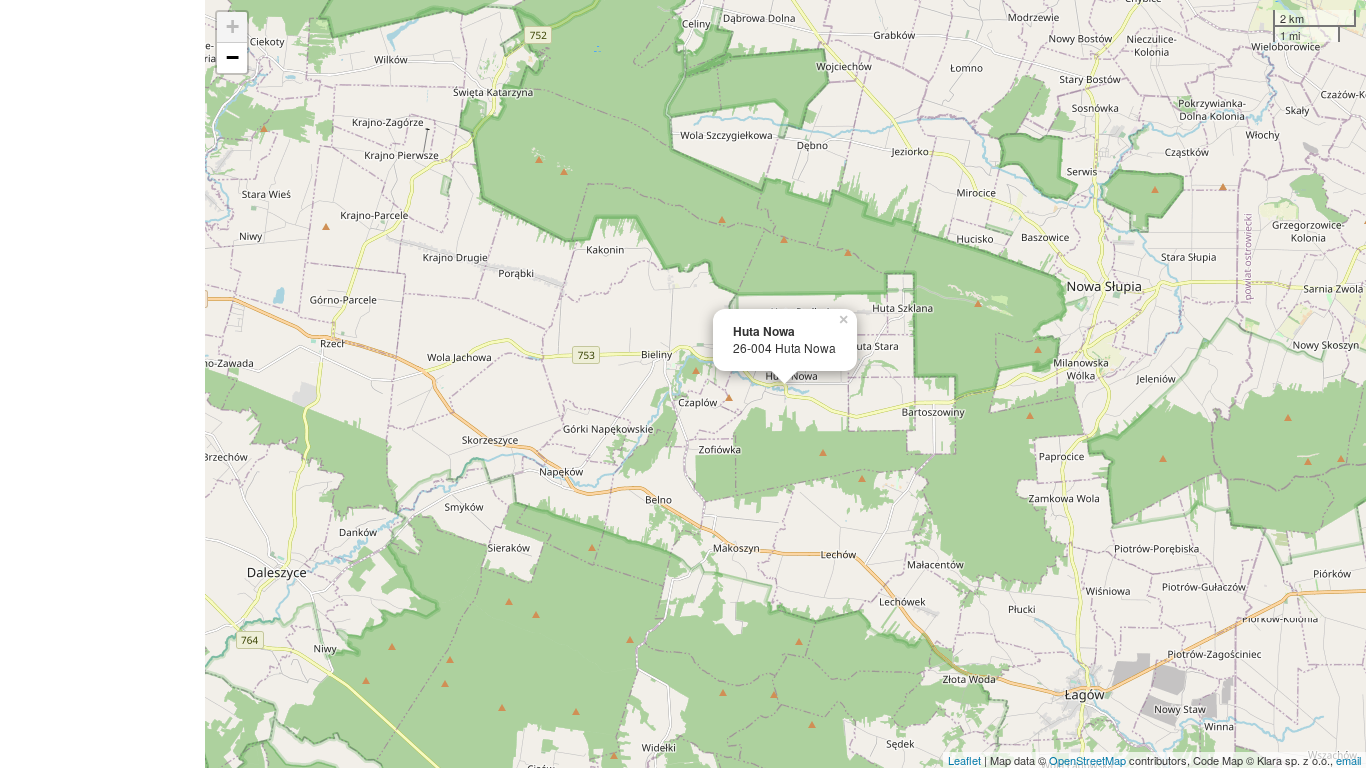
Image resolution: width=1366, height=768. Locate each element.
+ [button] (232, 26)
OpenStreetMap (1087, 760)
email (1348, 760)
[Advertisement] (102, 384)
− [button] (232, 57)
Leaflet (964, 760)
